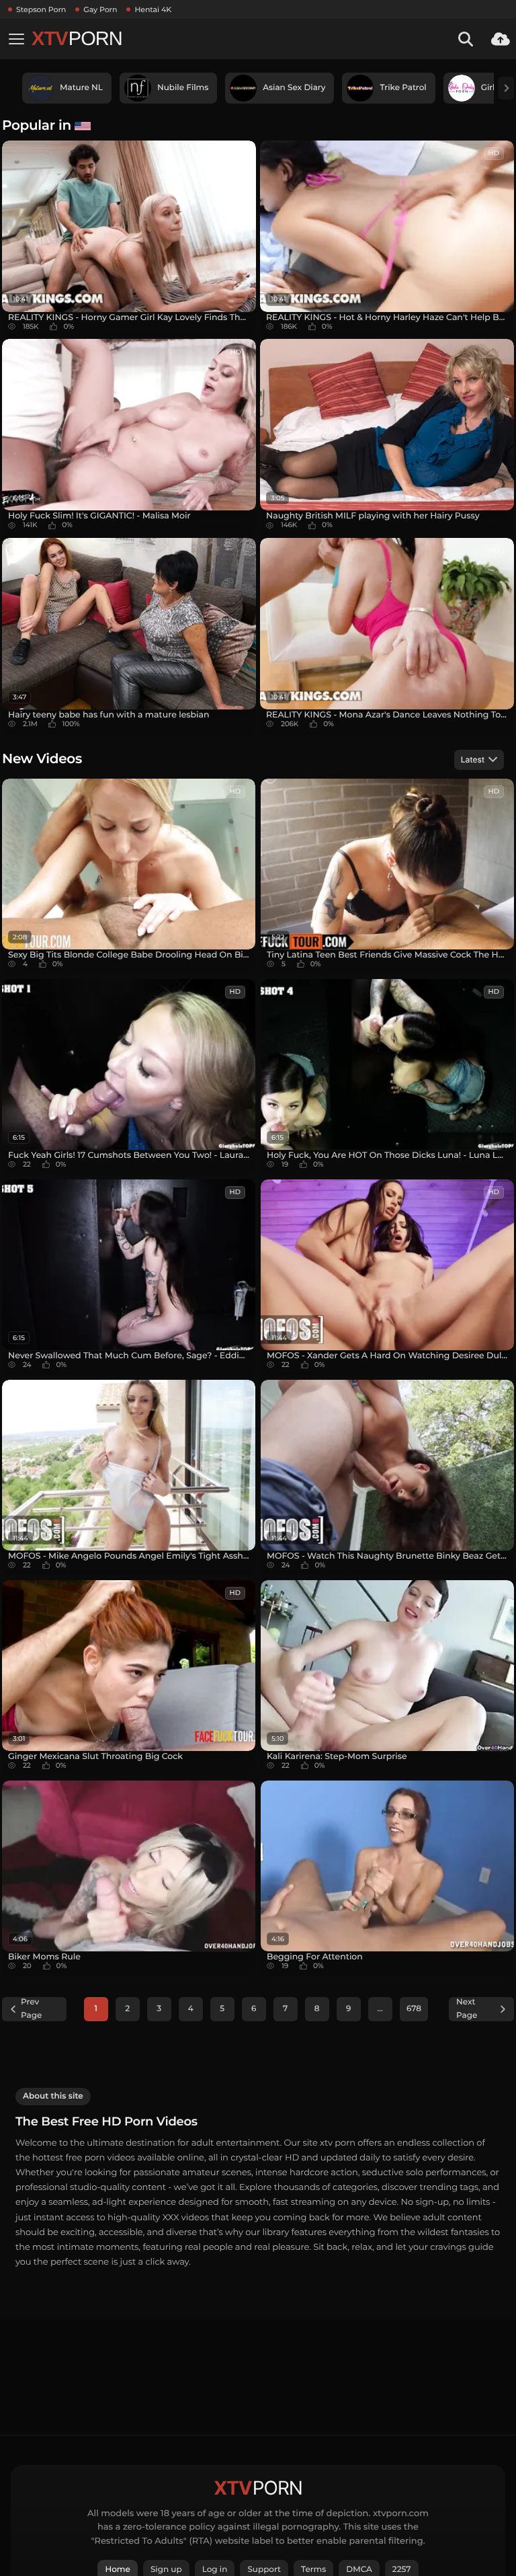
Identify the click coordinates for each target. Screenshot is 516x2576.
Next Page (467, 2009)
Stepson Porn (41, 9)
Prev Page (31, 2009)
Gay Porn (100, 9)
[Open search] (466, 39)
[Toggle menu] (16, 39)
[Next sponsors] (506, 88)
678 (414, 2009)
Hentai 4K (153, 9)
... (380, 2009)
